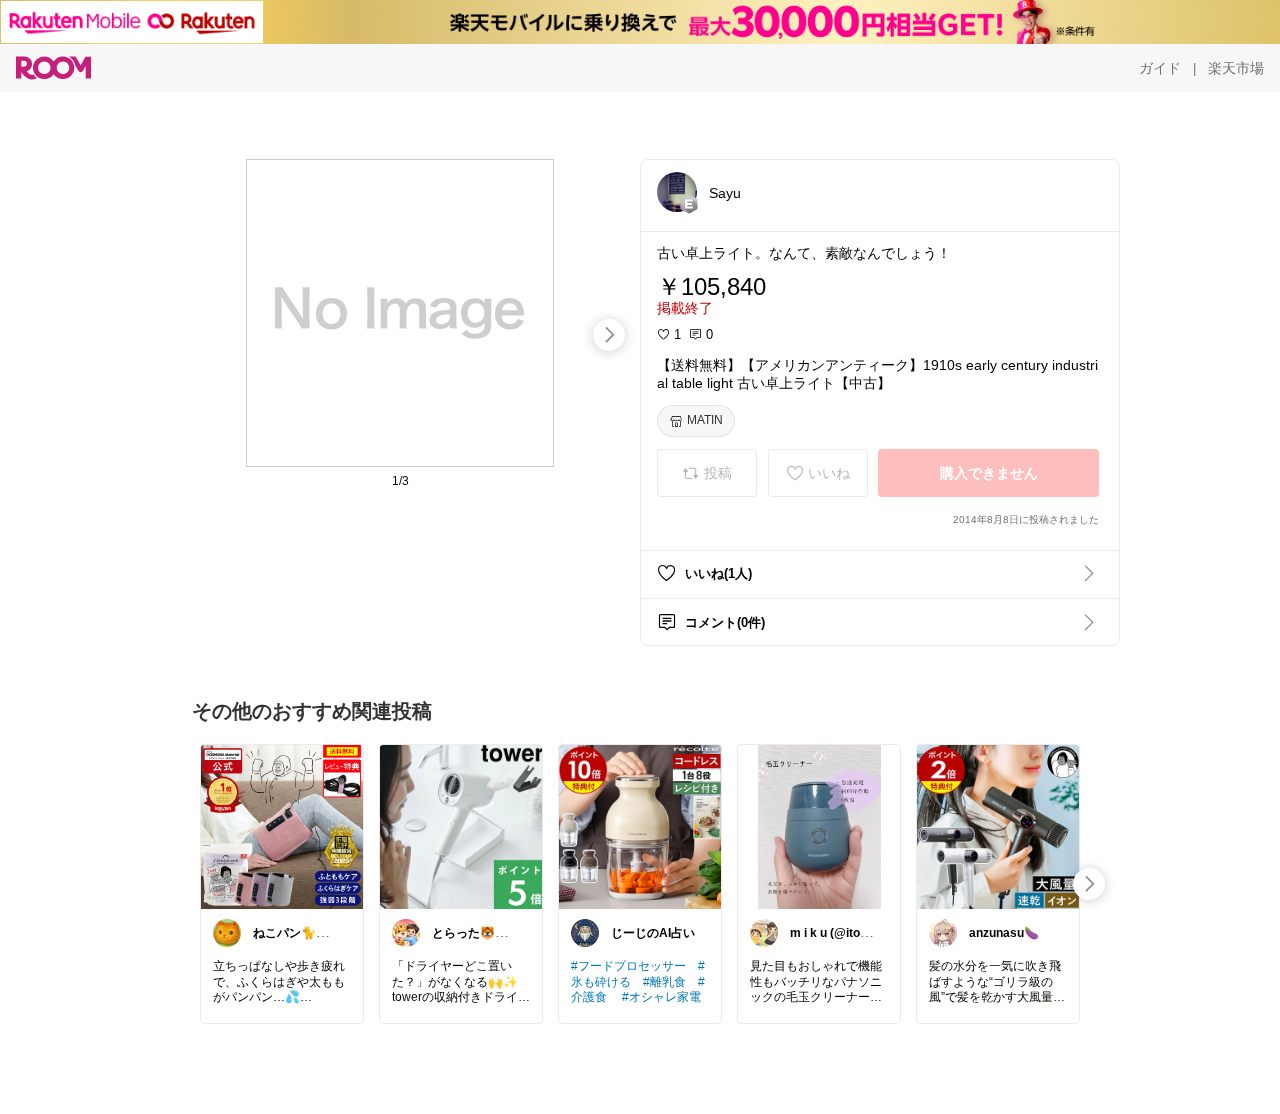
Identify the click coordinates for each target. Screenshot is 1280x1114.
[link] (282, 826)
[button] (677, 192)
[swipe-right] (609, 335)
